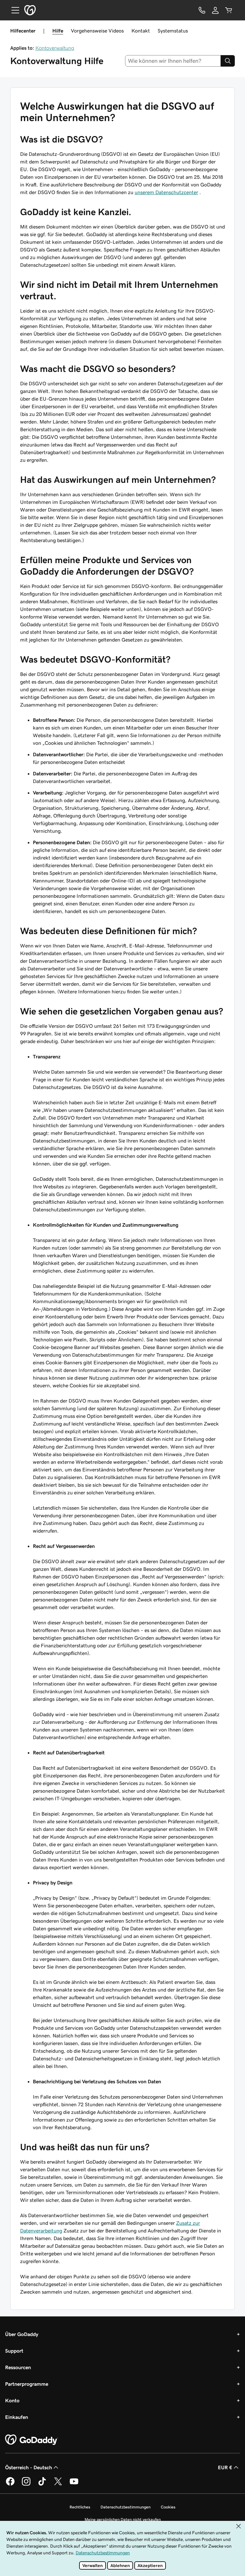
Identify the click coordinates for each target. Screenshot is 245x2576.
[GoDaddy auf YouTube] (74, 2485)
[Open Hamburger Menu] (13, 10)
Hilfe (58, 31)
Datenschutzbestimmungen (126, 2507)
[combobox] (173, 61)
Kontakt (141, 31)
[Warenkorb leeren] (229, 10)
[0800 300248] (202, 10)
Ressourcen (18, 2367)
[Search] (228, 61)
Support (14, 2351)
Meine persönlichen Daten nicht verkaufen (123, 2519)
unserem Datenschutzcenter (166, 192)
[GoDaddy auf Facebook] (10, 2485)
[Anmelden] (215, 10)
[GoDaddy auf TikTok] (42, 2485)
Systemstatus (173, 31)
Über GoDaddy (22, 2334)
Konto (12, 2400)
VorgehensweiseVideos (97, 31)
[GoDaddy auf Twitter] (58, 2485)
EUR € (225, 2467)
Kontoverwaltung (55, 48)
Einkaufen (17, 2417)
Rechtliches (80, 2507)
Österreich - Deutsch (29, 2467)
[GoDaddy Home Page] (32, 2440)
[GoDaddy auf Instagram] (26, 2485)
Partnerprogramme (27, 2384)
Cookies (168, 2507)
